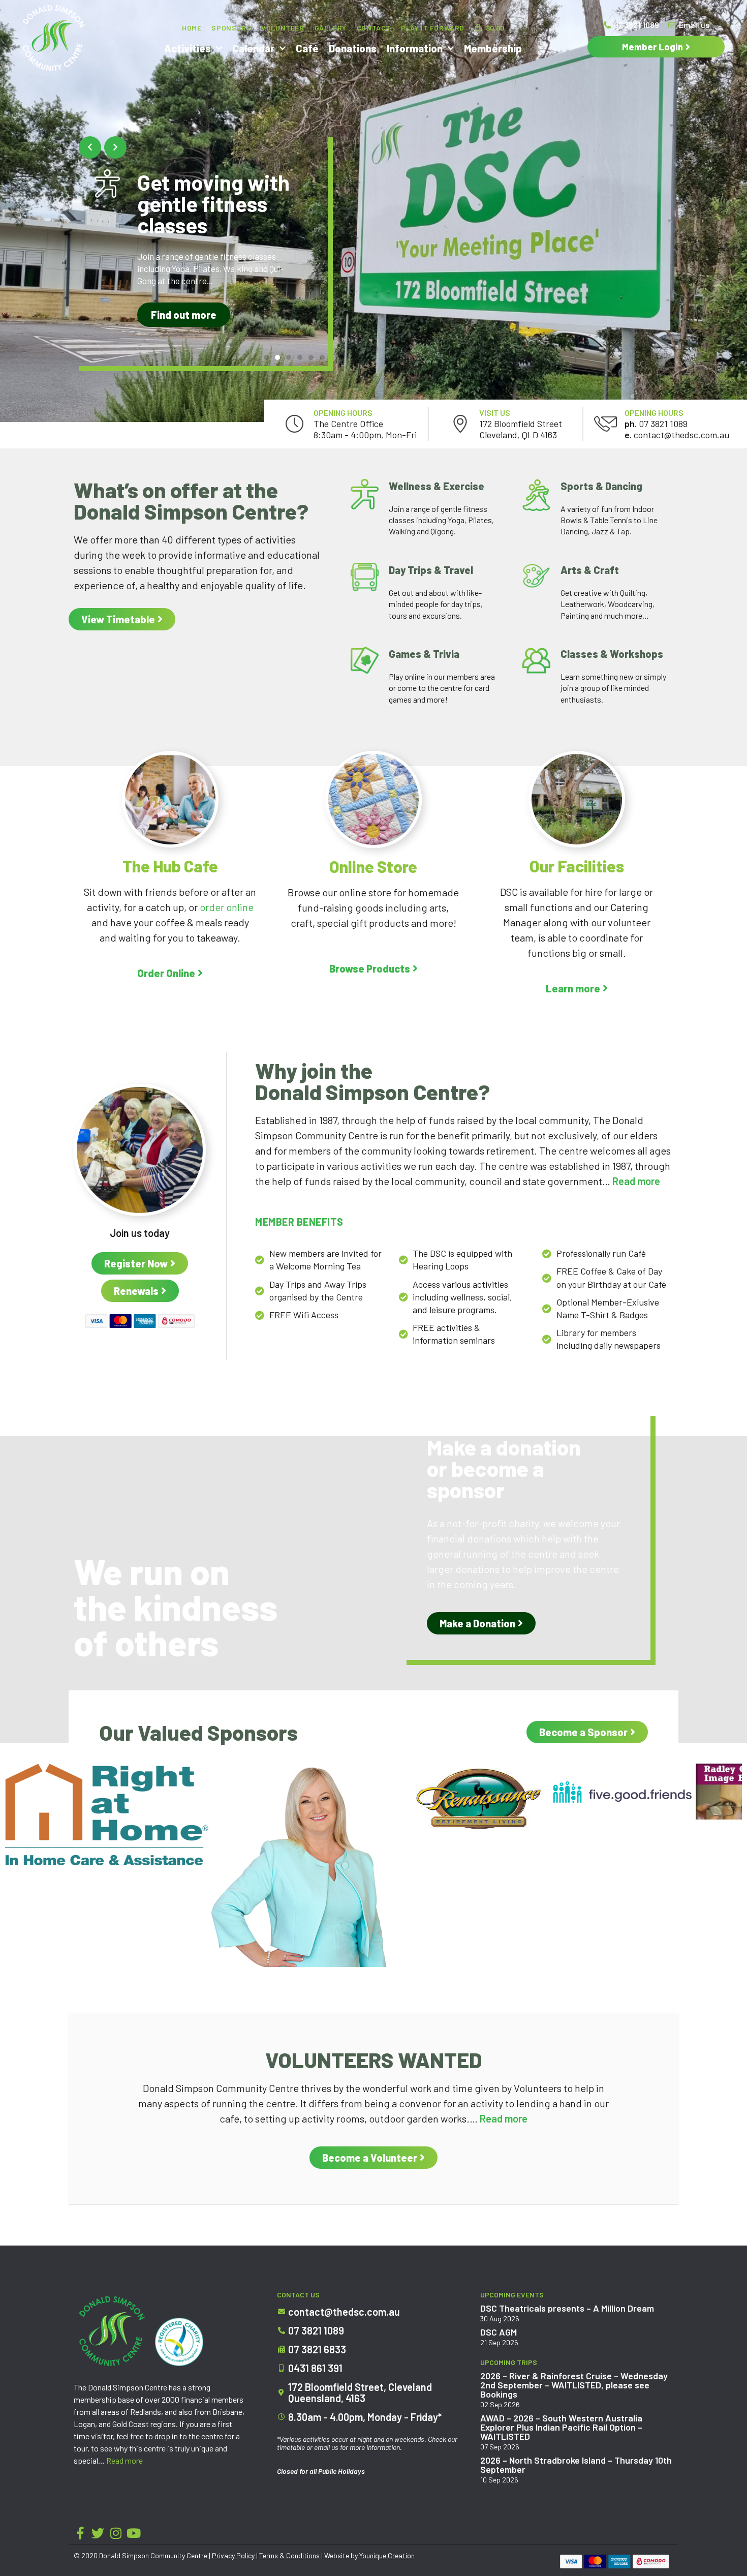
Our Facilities (577, 866)
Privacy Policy (233, 2555)
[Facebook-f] (80, 2533)
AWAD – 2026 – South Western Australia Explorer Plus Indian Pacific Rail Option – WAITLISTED (561, 2427)
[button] (90, 147)
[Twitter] (98, 2533)
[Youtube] (133, 2533)
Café (307, 48)
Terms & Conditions (289, 2555)
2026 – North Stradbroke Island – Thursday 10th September (576, 2465)
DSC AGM (499, 2332)
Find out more (184, 315)
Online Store (373, 866)
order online (227, 907)
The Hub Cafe (170, 866)
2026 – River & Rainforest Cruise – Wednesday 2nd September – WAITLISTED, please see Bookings (574, 2385)
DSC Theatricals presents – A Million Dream (567, 2308)
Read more (124, 2460)
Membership (493, 48)
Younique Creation (387, 2555)
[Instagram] (116, 2533)
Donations (353, 48)
